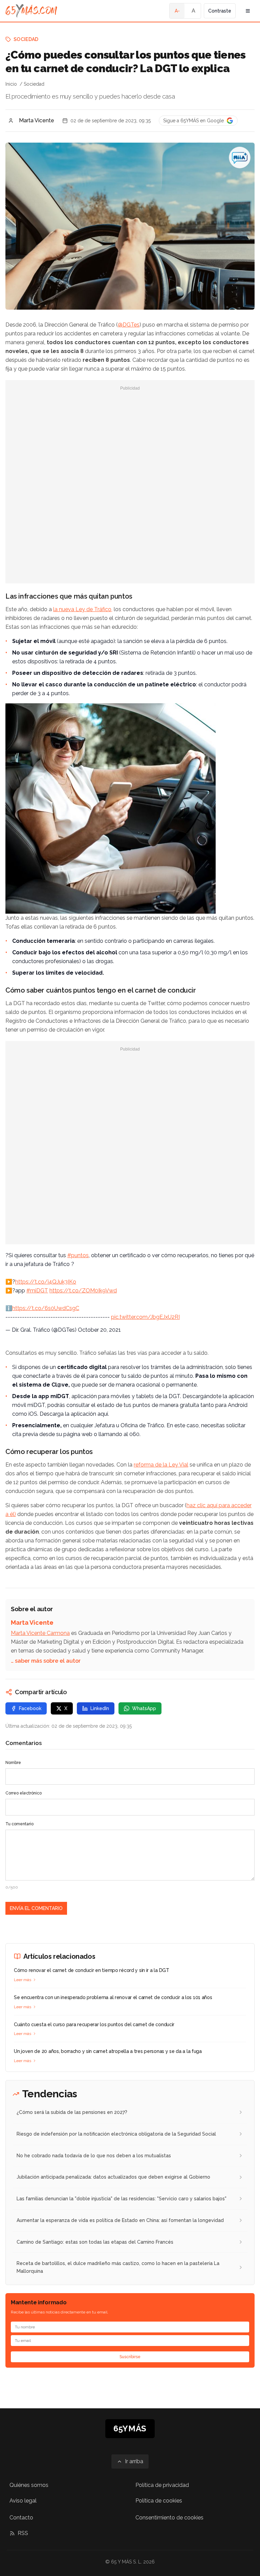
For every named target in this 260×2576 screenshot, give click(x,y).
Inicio (11, 84)
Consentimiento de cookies (169, 2518)
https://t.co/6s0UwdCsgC (46, 1308)
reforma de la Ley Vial (161, 1465)
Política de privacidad (162, 2485)
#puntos (78, 1255)
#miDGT (37, 1291)
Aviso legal (23, 2501)
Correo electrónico (24, 1793)
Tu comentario (19, 1824)
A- (177, 11)
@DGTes (129, 325)
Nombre (13, 1763)
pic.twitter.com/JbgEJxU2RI (145, 1317)
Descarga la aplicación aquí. (74, 1414)
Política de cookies (159, 2501)
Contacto (21, 2518)
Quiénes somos (29, 2485)
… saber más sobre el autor (46, 1661)
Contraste (220, 11)
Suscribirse (130, 2357)
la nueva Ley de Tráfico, (83, 609)
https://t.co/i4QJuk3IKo (46, 1282)
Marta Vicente (37, 120)
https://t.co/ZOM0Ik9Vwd (83, 1291)
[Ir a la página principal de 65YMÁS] (31, 11)
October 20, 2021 (99, 1330)
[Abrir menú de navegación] (248, 11)
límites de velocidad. (75, 973)
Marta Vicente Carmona (40, 1633)
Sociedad (26, 39)
